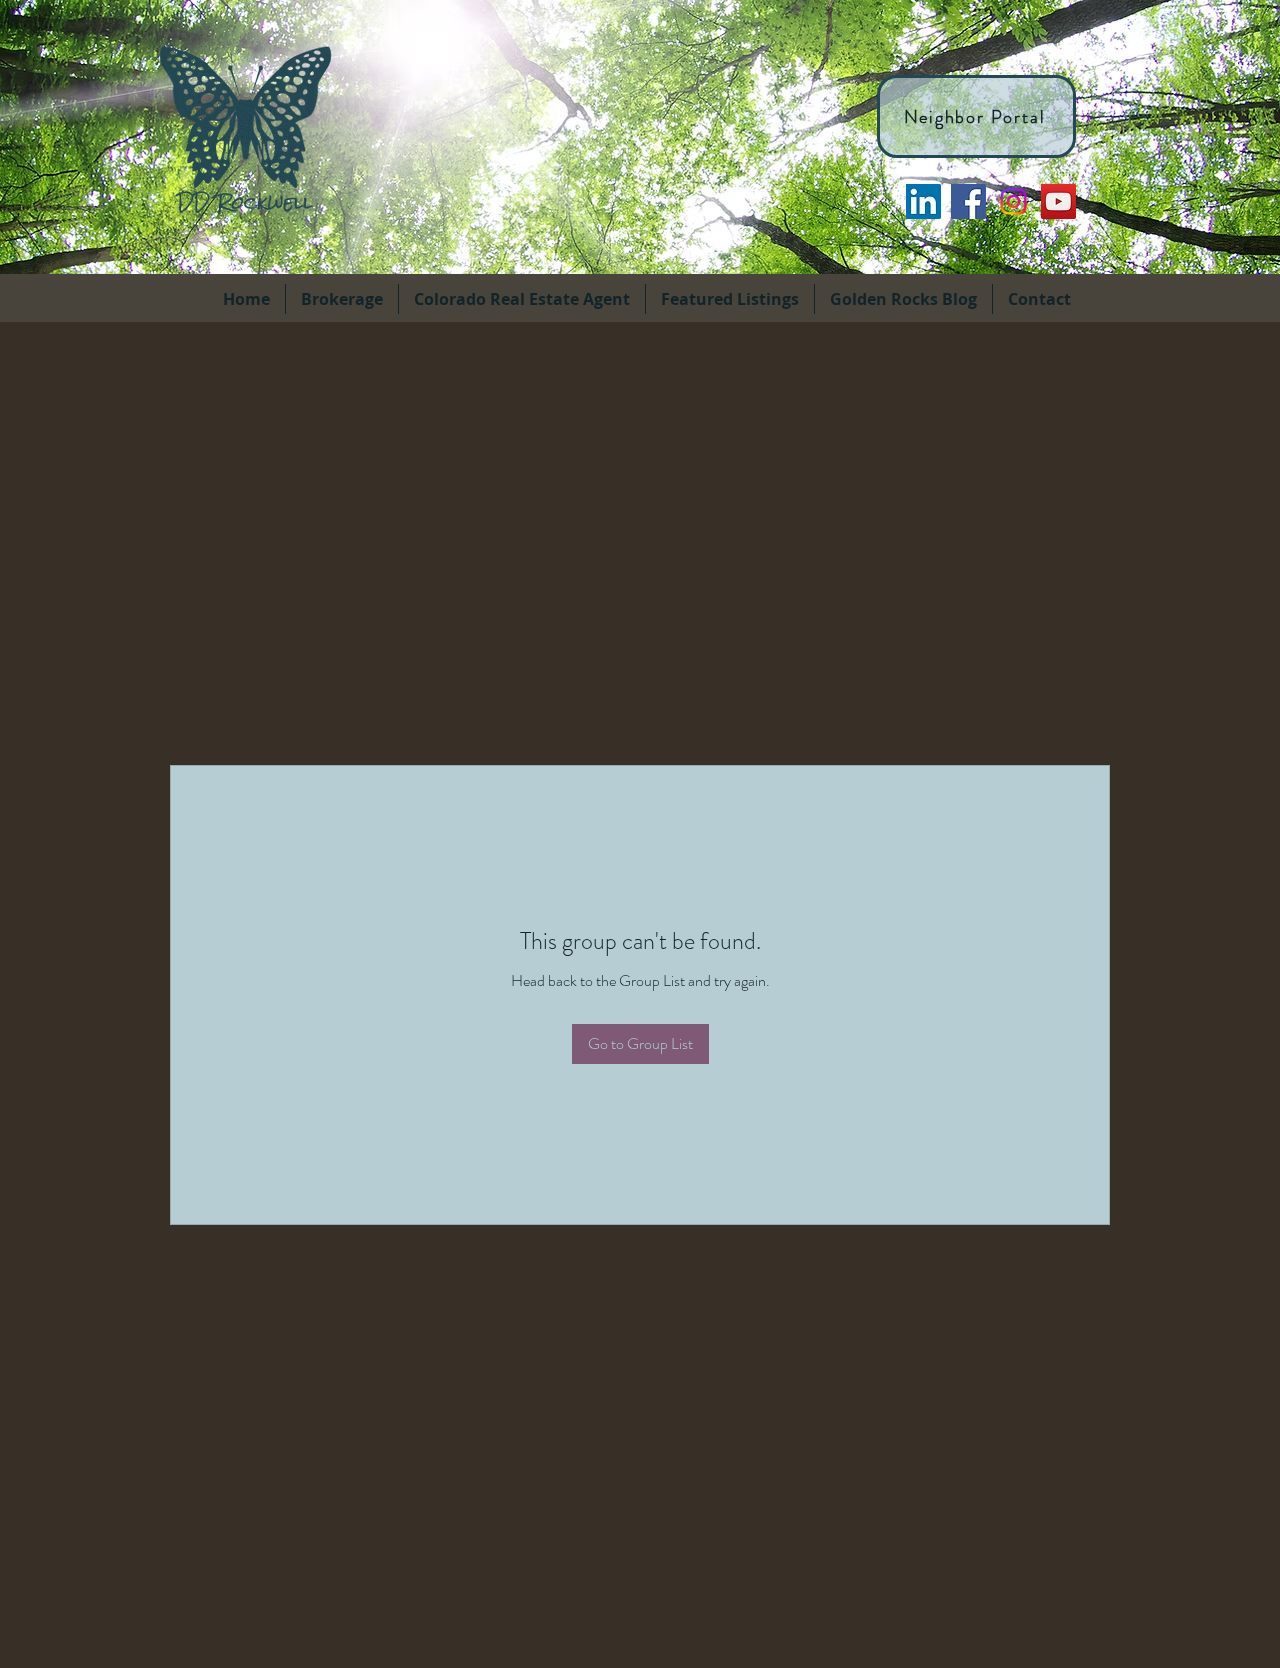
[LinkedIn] (923, 201)
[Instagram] (1013, 201)
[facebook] (968, 201)
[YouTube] (1058, 201)
